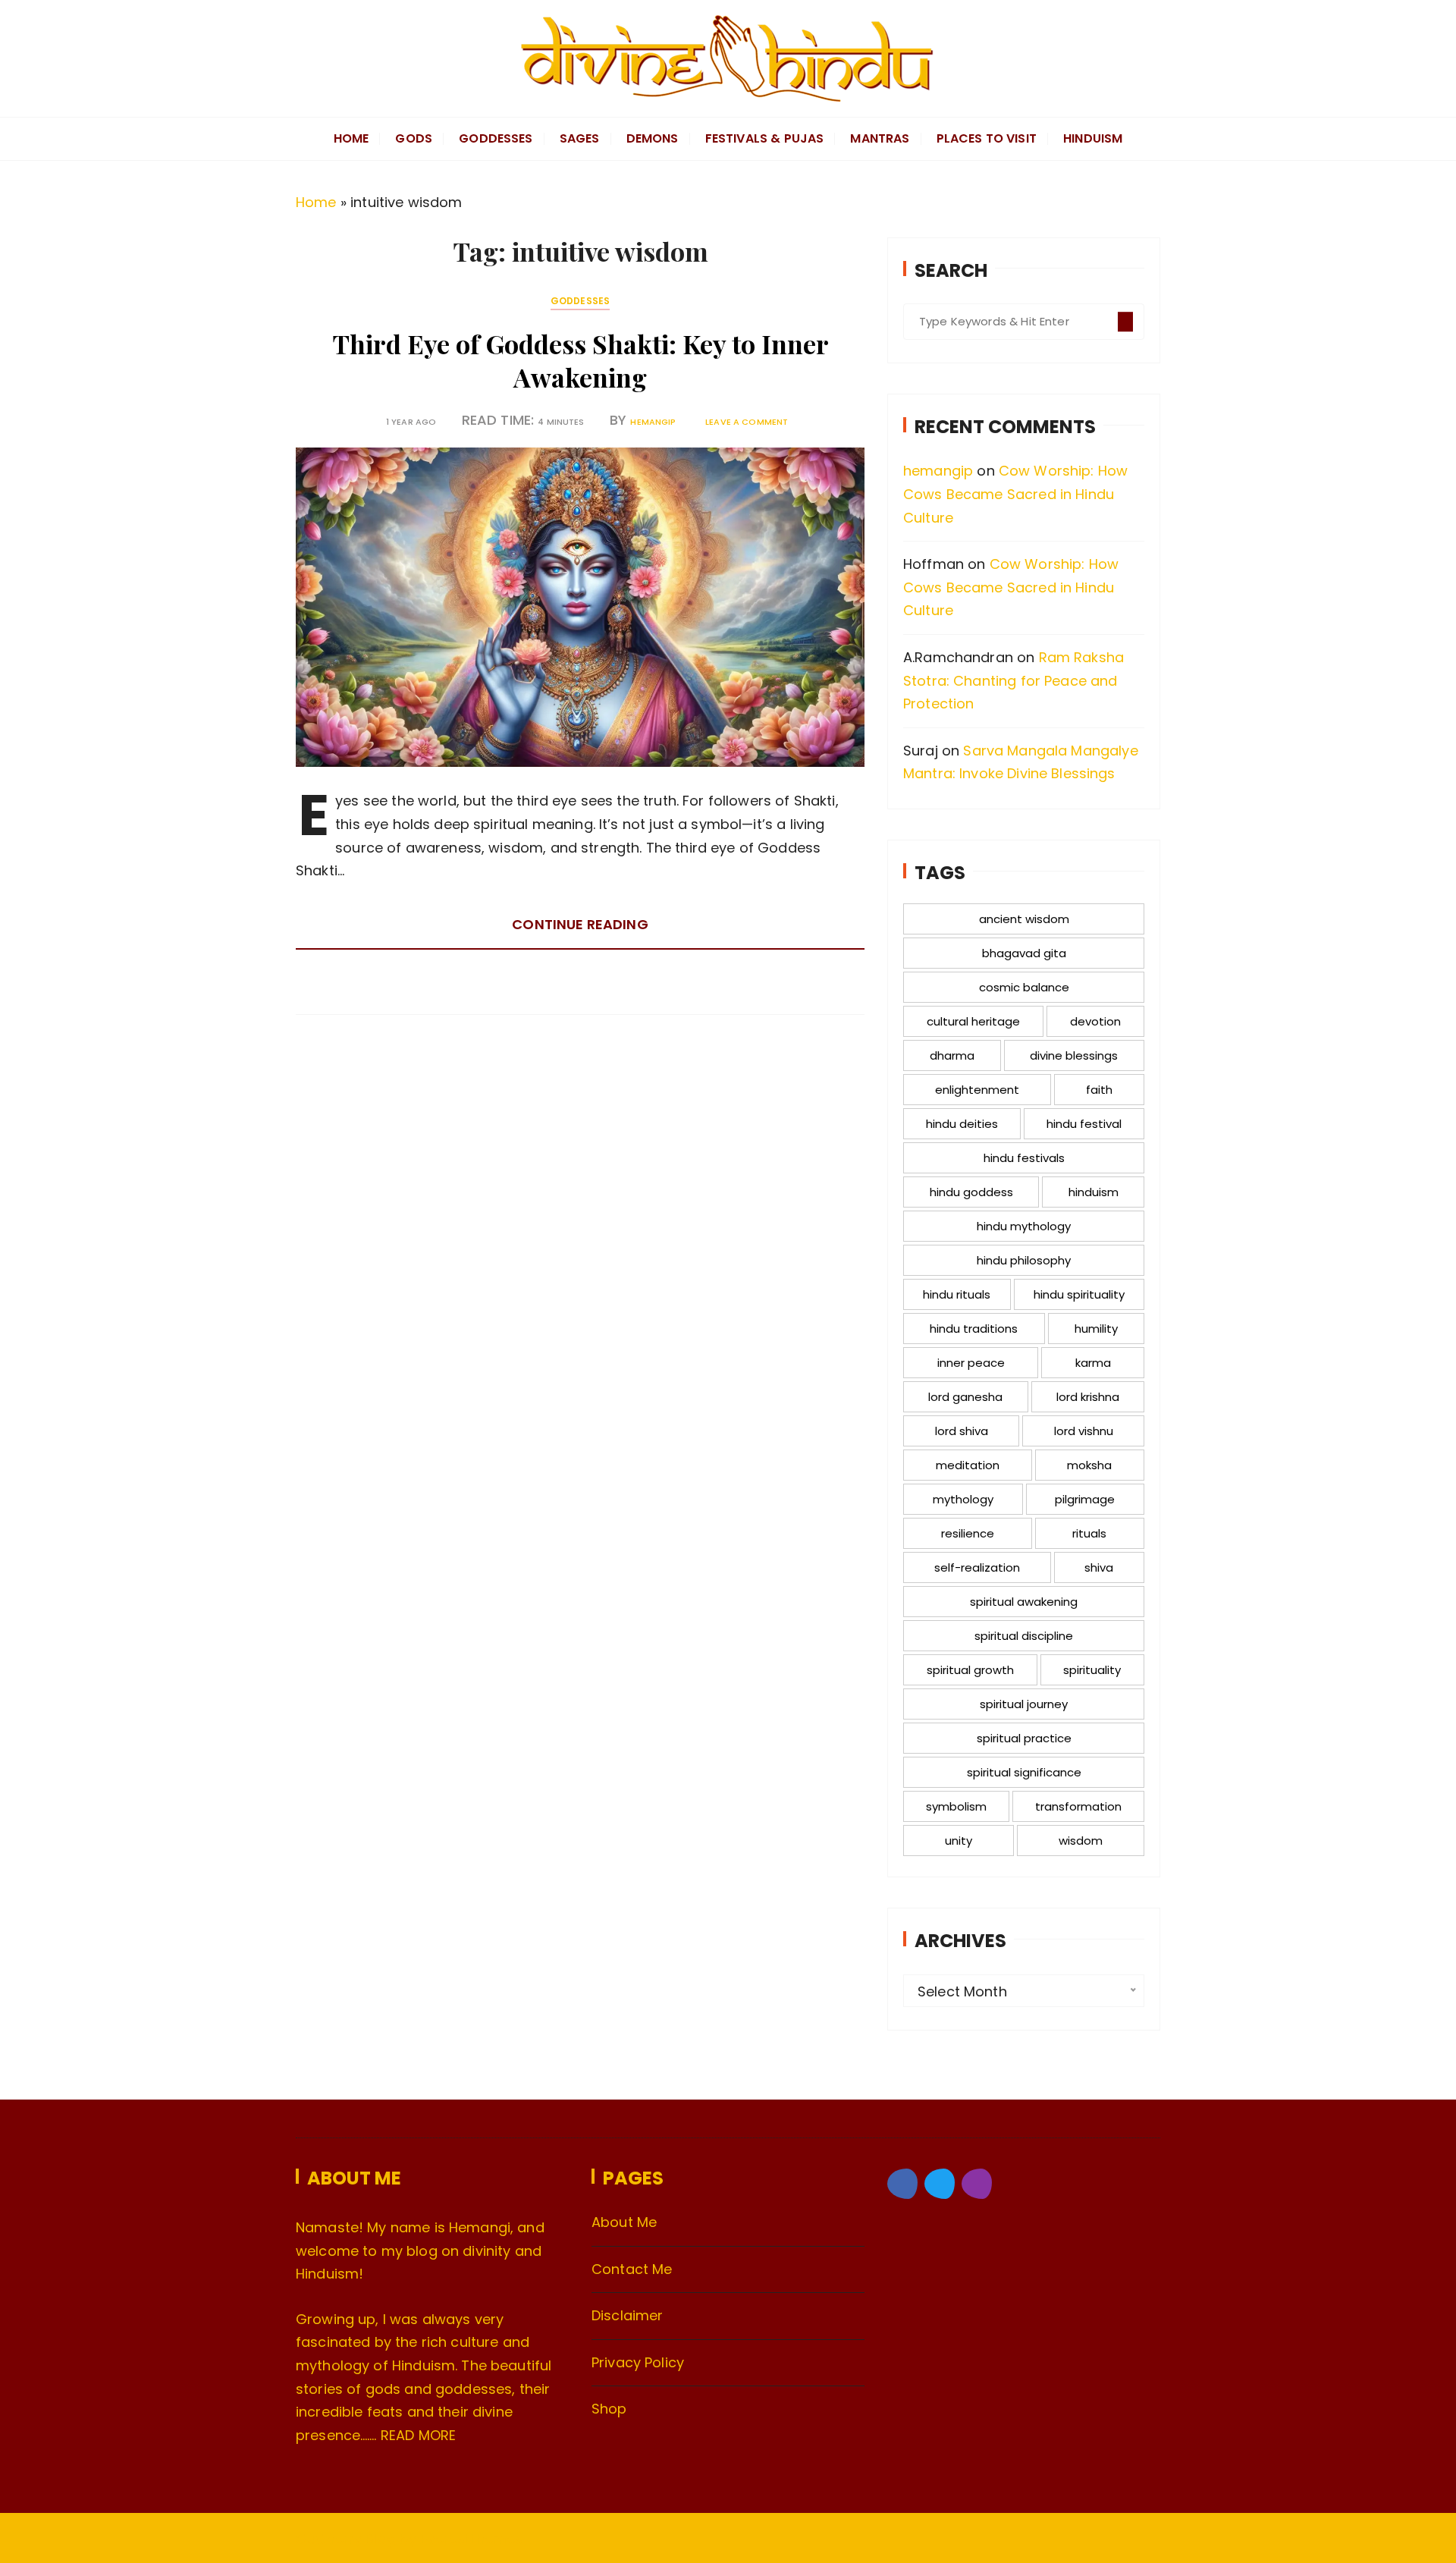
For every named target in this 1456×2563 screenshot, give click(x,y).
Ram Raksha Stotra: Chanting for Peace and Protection (1014, 680)
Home (316, 202)
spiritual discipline (1024, 1636)
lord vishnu (1084, 1431)
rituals (1089, 1533)
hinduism (1094, 1192)
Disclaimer (628, 2315)
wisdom (1081, 1841)
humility (1096, 1329)
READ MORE (418, 2435)
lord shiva (962, 1431)
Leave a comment (747, 422)
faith (1099, 1090)
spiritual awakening (1024, 1602)
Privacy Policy (638, 2362)
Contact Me (632, 2269)
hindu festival (1084, 1124)
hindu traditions (974, 1329)
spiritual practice (1024, 1738)
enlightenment (977, 1090)
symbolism (956, 1806)
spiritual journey (1024, 1704)
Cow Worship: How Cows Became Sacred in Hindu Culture (1015, 494)
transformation (1078, 1806)
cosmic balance (1024, 987)
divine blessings (1074, 1055)
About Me (624, 2222)
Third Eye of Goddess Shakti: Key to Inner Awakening (581, 360)
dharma (952, 1055)
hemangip (653, 422)
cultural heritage (973, 1021)
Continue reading (580, 924)
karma (1093, 1363)
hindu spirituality (1079, 1294)
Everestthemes (472, 2539)
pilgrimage (1085, 1499)
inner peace (971, 1363)
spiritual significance (1024, 1772)
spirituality (1092, 1670)
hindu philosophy (1024, 1260)
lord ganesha (965, 1397)
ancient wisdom (1024, 919)
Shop (609, 2409)
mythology (963, 1499)
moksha (1089, 1465)
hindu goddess (971, 1192)
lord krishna (1088, 1397)
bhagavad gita (1024, 953)
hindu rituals (957, 1294)
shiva (1099, 1567)
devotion (1095, 1021)
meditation (968, 1465)
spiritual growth (970, 1670)
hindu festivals (1024, 1158)
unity (959, 1841)
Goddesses (580, 301)
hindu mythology (1024, 1226)
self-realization (977, 1567)
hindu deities (962, 1124)
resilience (968, 1533)
